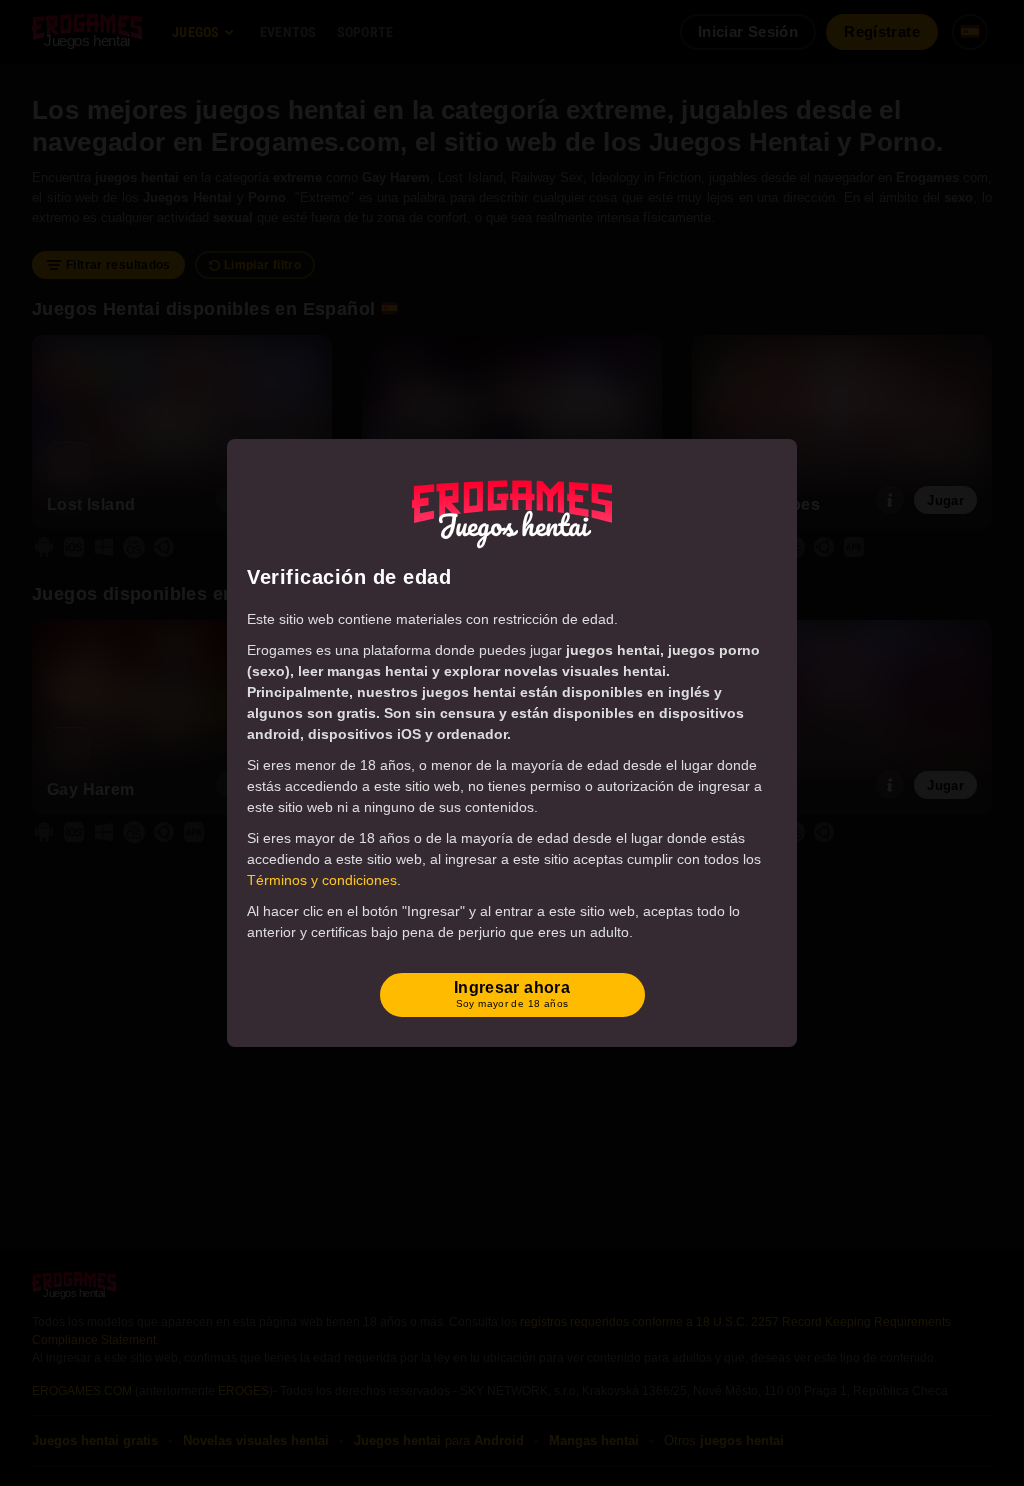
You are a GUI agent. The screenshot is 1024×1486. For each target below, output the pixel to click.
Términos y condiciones (322, 880)
